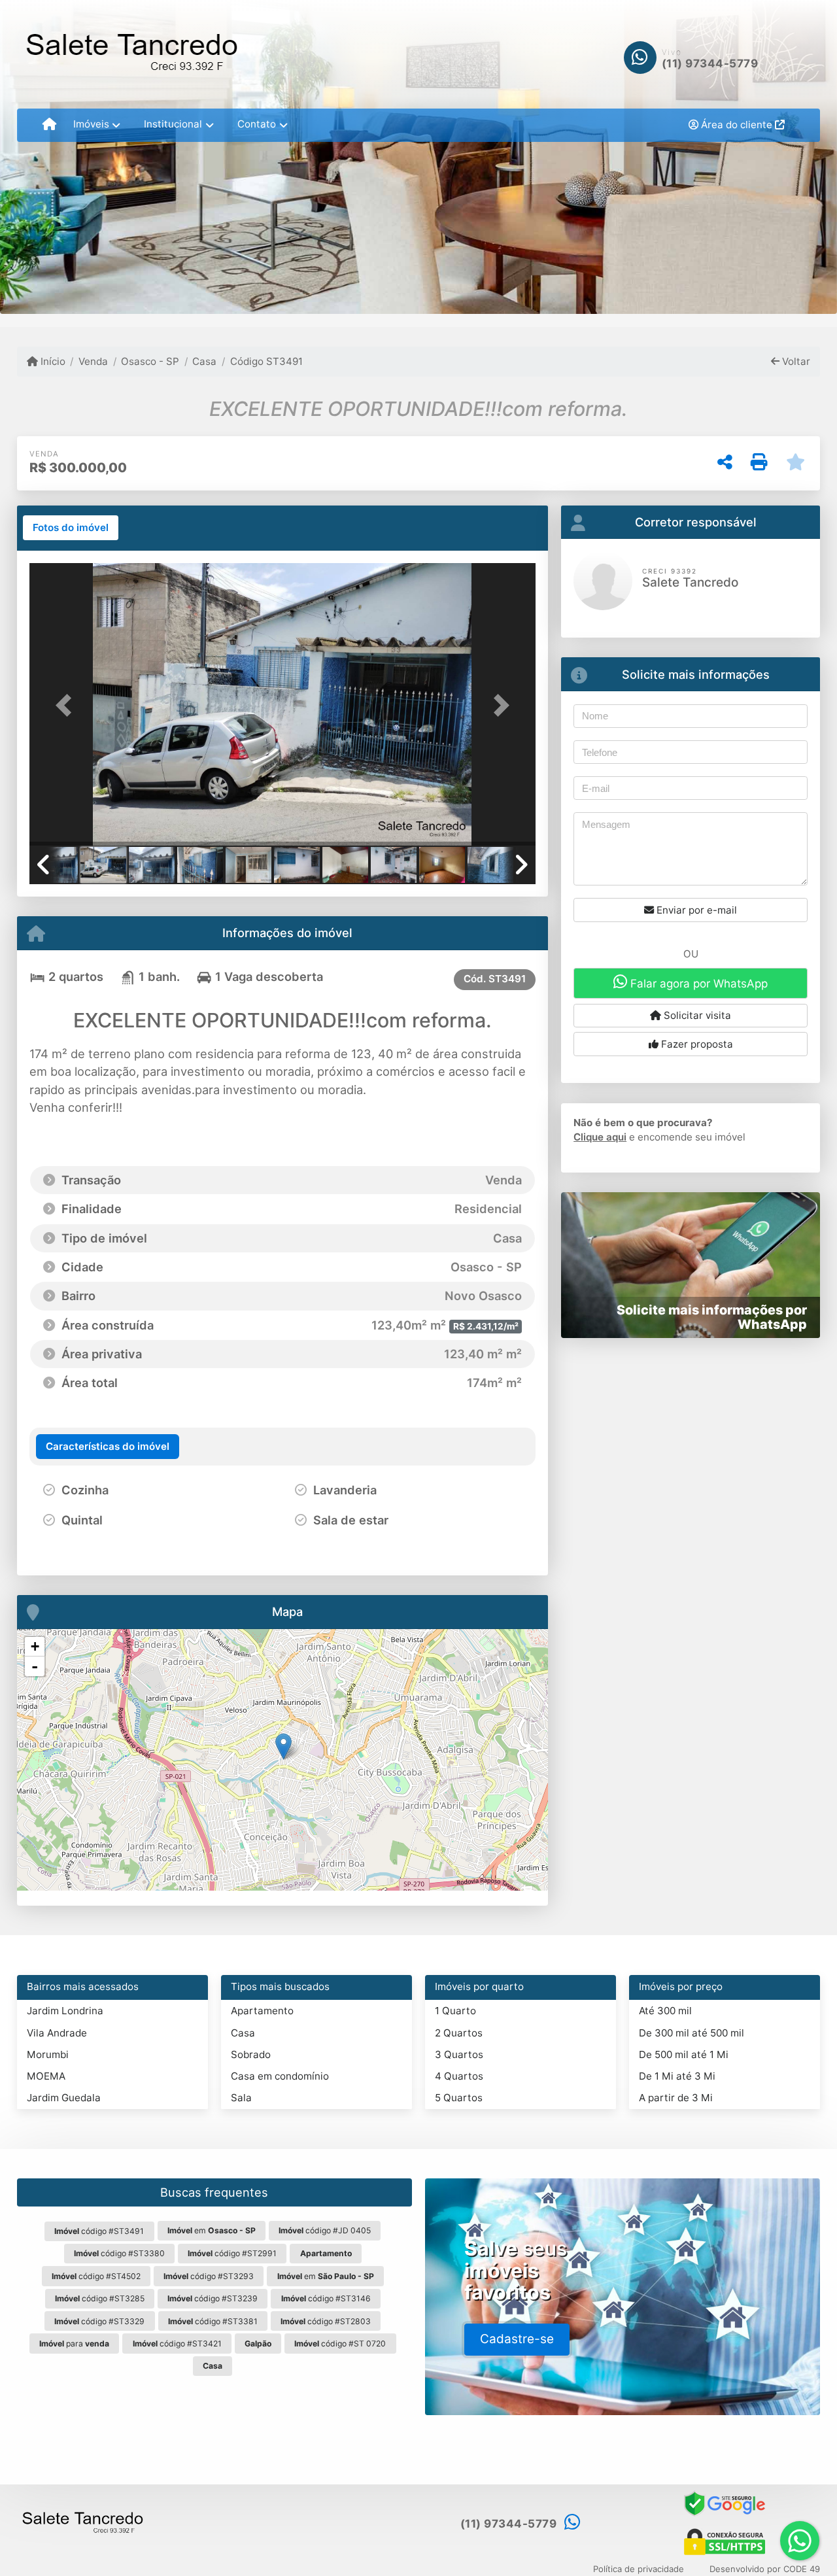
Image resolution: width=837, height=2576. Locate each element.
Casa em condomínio (280, 2076)
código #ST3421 (177, 2344)
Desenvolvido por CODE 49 (765, 2569)
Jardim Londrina (65, 2011)
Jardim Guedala (64, 2098)
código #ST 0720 (340, 2344)
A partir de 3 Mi (676, 2098)
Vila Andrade (57, 2033)
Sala (241, 2098)
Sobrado (251, 2054)
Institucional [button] (173, 124)
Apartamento (262, 2011)
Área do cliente (737, 125)
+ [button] (35, 1646)
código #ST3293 (209, 2276)
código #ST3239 (213, 2298)
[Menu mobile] (49, 125)
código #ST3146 (326, 2298)
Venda (93, 361)
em (212, 2230)
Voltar (795, 361)
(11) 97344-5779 (710, 63)
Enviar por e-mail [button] (695, 910)
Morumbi (48, 2054)
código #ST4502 (96, 2276)
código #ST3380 (119, 2253)
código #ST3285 (100, 2298)
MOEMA (46, 2076)
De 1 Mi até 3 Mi (677, 2076)
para (74, 2344)
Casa (204, 361)
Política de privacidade (639, 2569)
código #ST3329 (99, 2321)
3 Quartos (459, 2054)
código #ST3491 (99, 2231)
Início (52, 361)
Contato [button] (257, 124)
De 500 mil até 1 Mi (684, 2054)
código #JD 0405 (325, 2230)
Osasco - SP (150, 361)
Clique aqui (600, 1137)
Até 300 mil (665, 2011)
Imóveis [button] (91, 124)
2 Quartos (459, 2033)
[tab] (71, 528)
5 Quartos (459, 2098)
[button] (67, 706)
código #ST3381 (213, 2321)
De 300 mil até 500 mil (692, 2033)
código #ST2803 (326, 2321)
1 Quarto (455, 2011)
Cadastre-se (517, 2339)
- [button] (35, 1666)
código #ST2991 (232, 2253)
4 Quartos (459, 2076)
